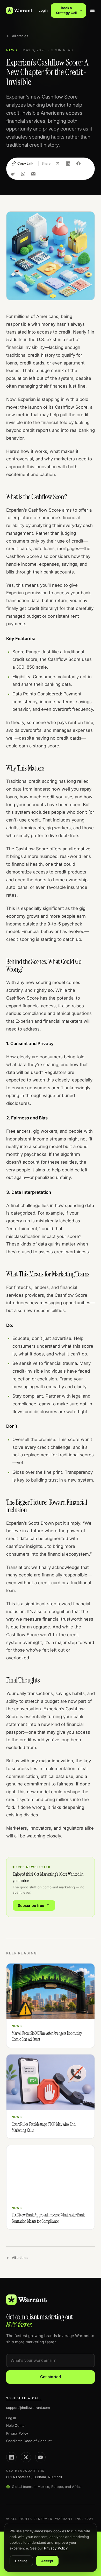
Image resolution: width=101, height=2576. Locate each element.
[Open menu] (92, 10)
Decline (21, 2561)
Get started (51, 2377)
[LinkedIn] (11, 2457)
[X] (26, 2457)
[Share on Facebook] (78, 164)
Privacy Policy (17, 2433)
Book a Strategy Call (66, 10)
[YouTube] (40, 2457)
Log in (11, 2418)
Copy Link (25, 163)
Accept (47, 2561)
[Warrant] (19, 10)
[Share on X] (58, 164)
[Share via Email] (33, 174)
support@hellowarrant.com (28, 2408)
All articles (20, 36)
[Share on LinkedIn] (68, 164)
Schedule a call (24, 2398)
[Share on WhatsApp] (23, 174)
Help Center (16, 2425)
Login (43, 10)
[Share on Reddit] (13, 174)
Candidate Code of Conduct (29, 2441)
